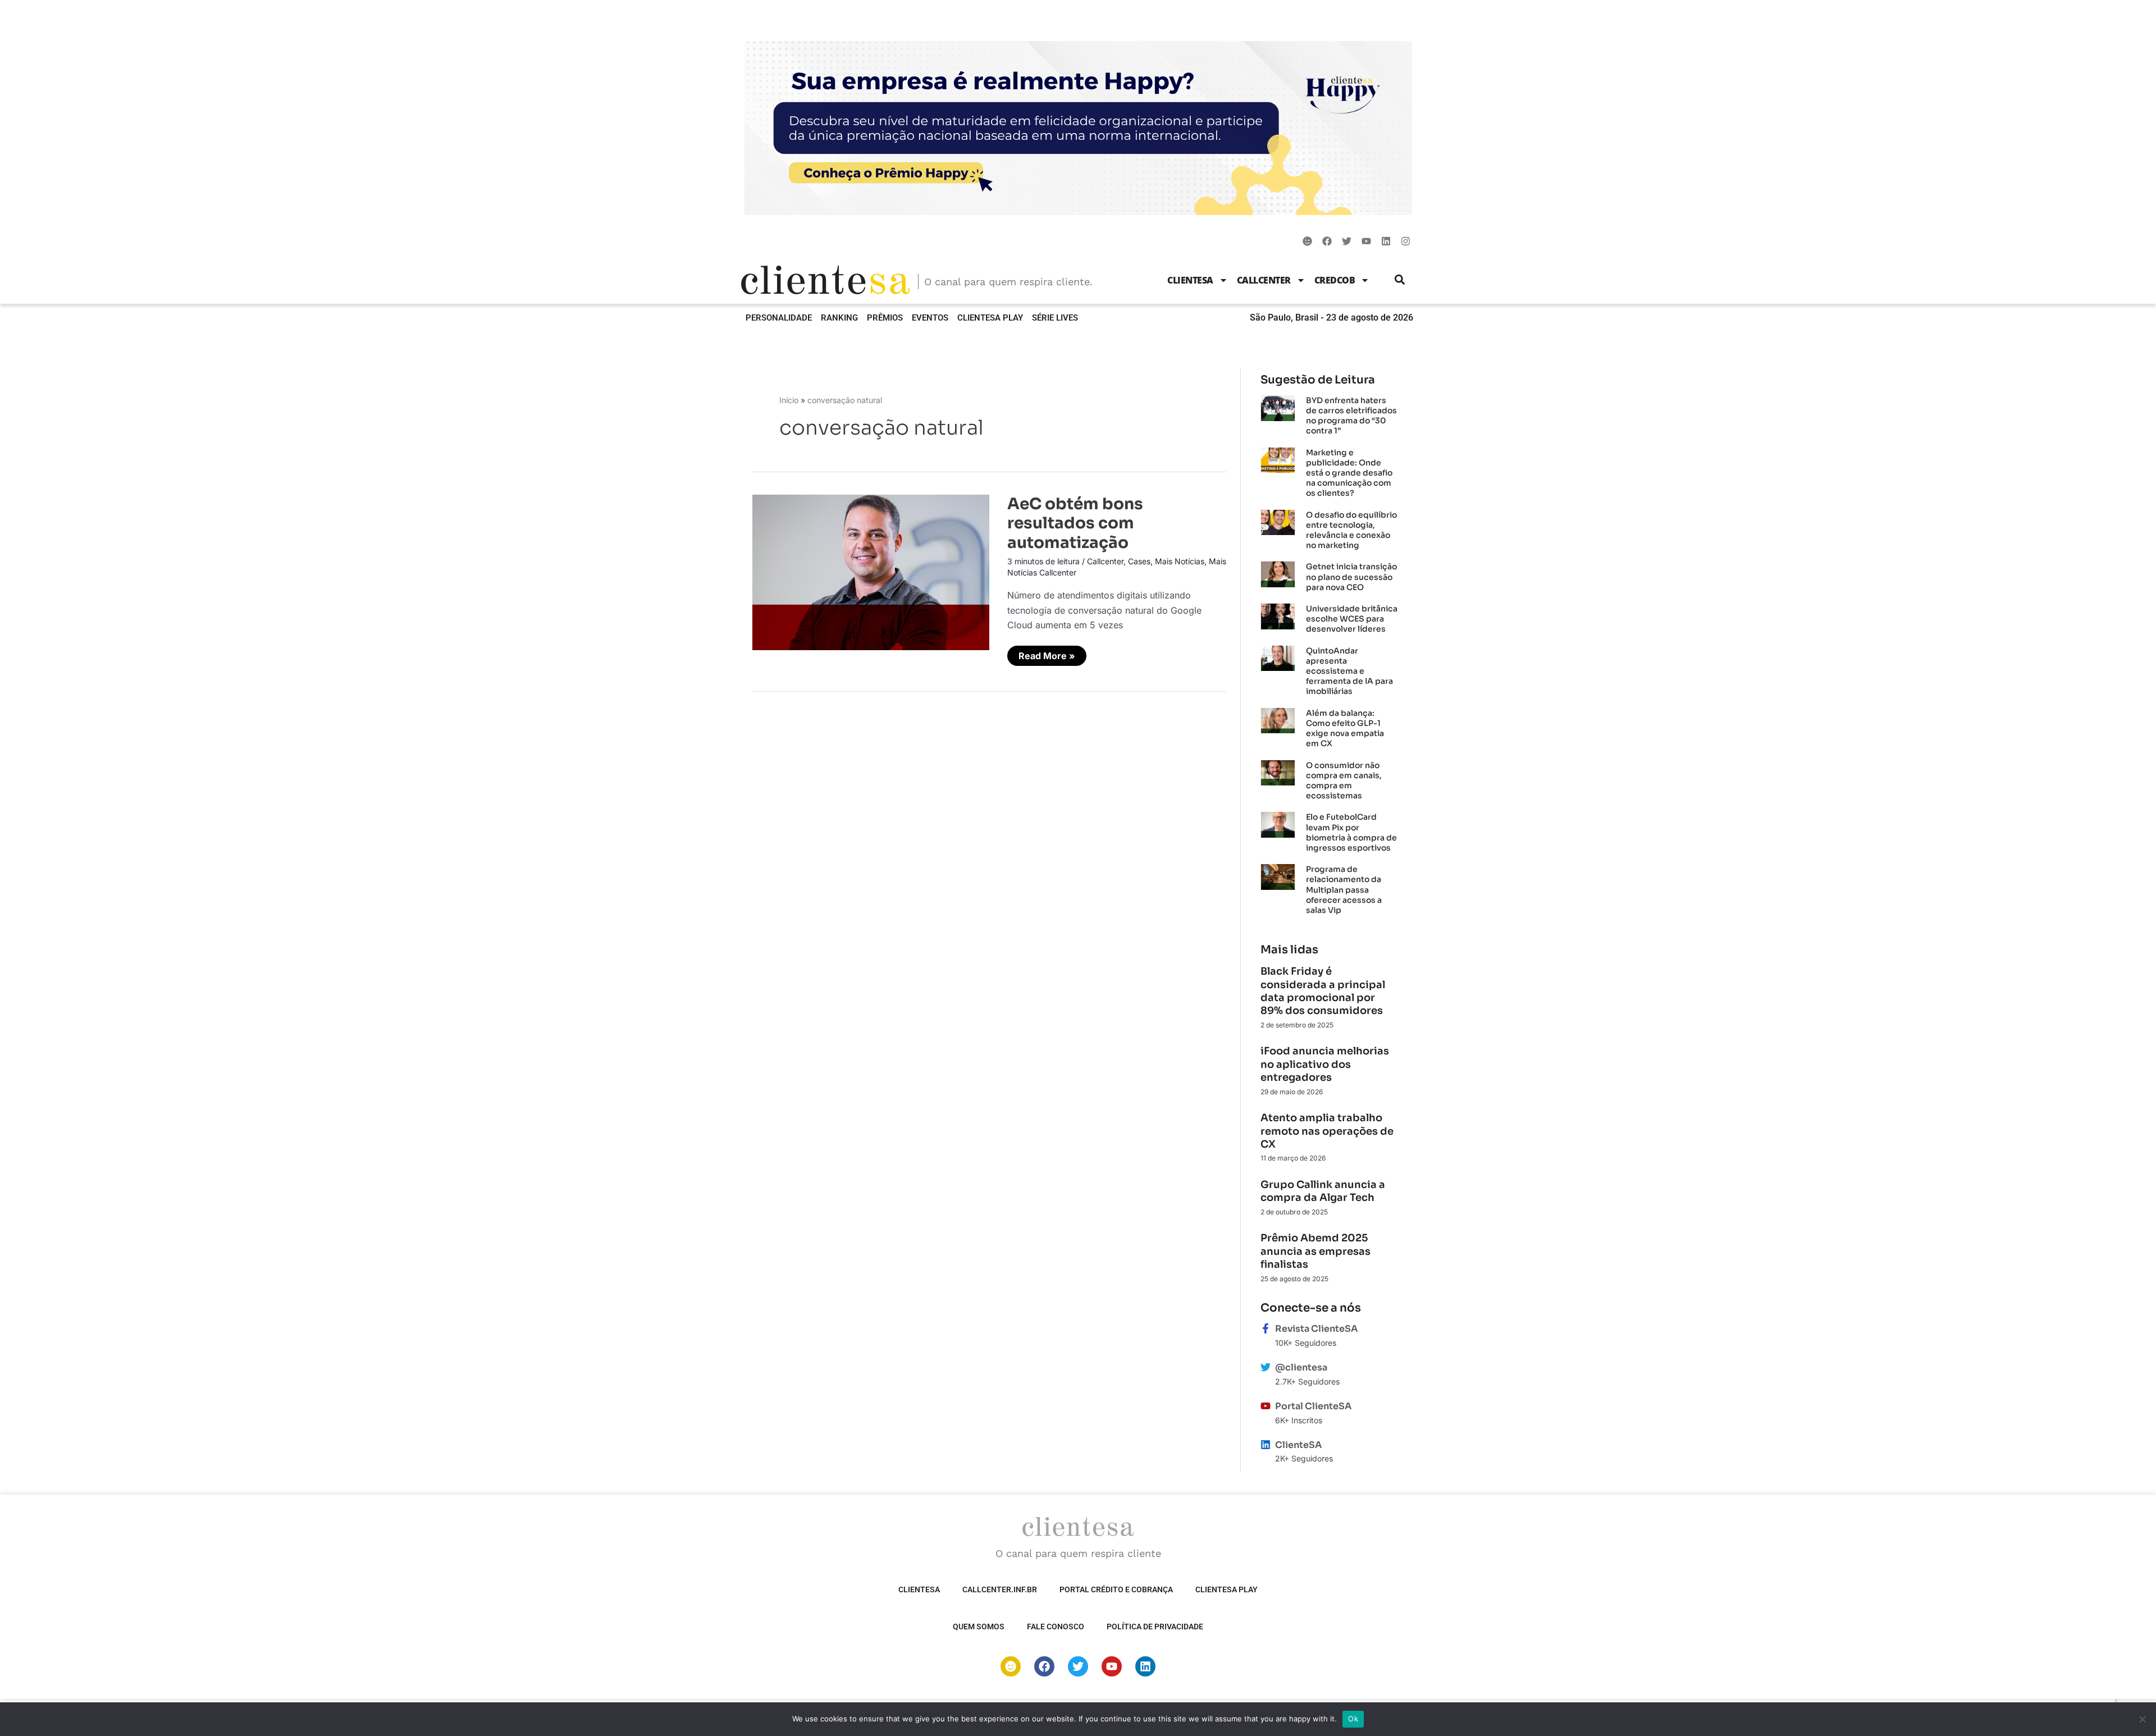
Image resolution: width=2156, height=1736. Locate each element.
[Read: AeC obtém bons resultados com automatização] (871, 572)
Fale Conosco (1056, 1627)
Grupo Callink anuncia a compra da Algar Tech (1323, 1191)
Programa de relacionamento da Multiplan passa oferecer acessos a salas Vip (1344, 890)
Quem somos (979, 1627)
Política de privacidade (1155, 1627)
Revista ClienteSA (1316, 1329)
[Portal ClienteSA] (1266, 1406)
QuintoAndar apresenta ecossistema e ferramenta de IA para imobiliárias (1349, 671)
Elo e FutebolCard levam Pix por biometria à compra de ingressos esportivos (1351, 832)
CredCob (1335, 280)
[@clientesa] (1266, 1367)
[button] (1400, 280)
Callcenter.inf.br (1000, 1589)
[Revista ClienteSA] (1266, 1328)
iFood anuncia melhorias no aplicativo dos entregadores (1325, 1064)
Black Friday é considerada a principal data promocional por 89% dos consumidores (1323, 991)
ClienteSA (1190, 280)
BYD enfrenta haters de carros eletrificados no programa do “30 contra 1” (1351, 416)
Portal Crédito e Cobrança (1116, 1589)
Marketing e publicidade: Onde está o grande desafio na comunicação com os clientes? (1349, 473)
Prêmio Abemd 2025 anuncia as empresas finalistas (1315, 1251)
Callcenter (1264, 280)
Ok (1353, 1719)
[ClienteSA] (1266, 1445)
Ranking (839, 318)
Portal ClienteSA (1313, 1406)
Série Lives (1055, 318)
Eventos (930, 318)
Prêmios (885, 318)
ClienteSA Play (990, 318)
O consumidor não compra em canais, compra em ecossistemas (1344, 781)
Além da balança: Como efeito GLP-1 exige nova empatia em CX (1345, 728)
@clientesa (1301, 1367)
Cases (1139, 561)
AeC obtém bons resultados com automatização (1075, 523)
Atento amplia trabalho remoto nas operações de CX (1327, 1131)
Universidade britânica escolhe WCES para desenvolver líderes (1352, 619)
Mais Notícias (1180, 561)
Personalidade (779, 318)
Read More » (1050, 654)
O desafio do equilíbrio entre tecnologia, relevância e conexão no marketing (1351, 530)
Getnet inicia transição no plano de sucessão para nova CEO (1351, 577)
